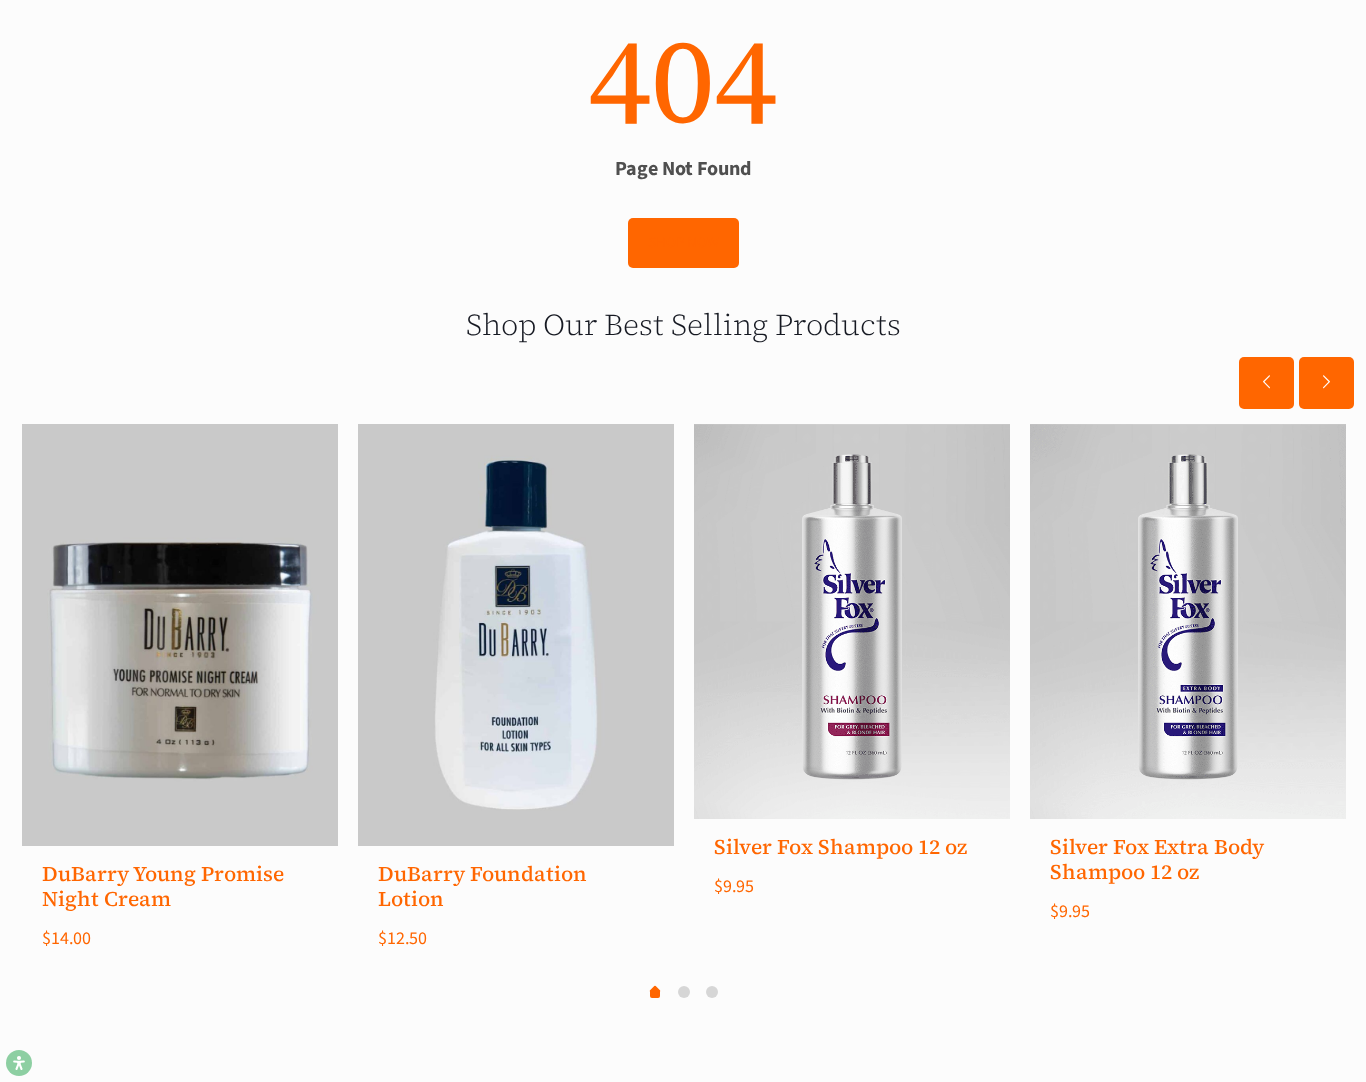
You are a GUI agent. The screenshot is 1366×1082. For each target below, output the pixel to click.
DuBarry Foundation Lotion (482, 886)
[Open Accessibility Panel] (19, 1063)
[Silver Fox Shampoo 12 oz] (852, 621)
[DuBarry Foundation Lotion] (516, 635)
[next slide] (1326, 383)
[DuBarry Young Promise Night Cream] (180, 635)
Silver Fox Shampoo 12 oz (840, 846)
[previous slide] (1266, 383)
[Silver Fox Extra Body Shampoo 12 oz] (1188, 621)
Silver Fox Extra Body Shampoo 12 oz (1157, 859)
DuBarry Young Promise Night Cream (163, 886)
